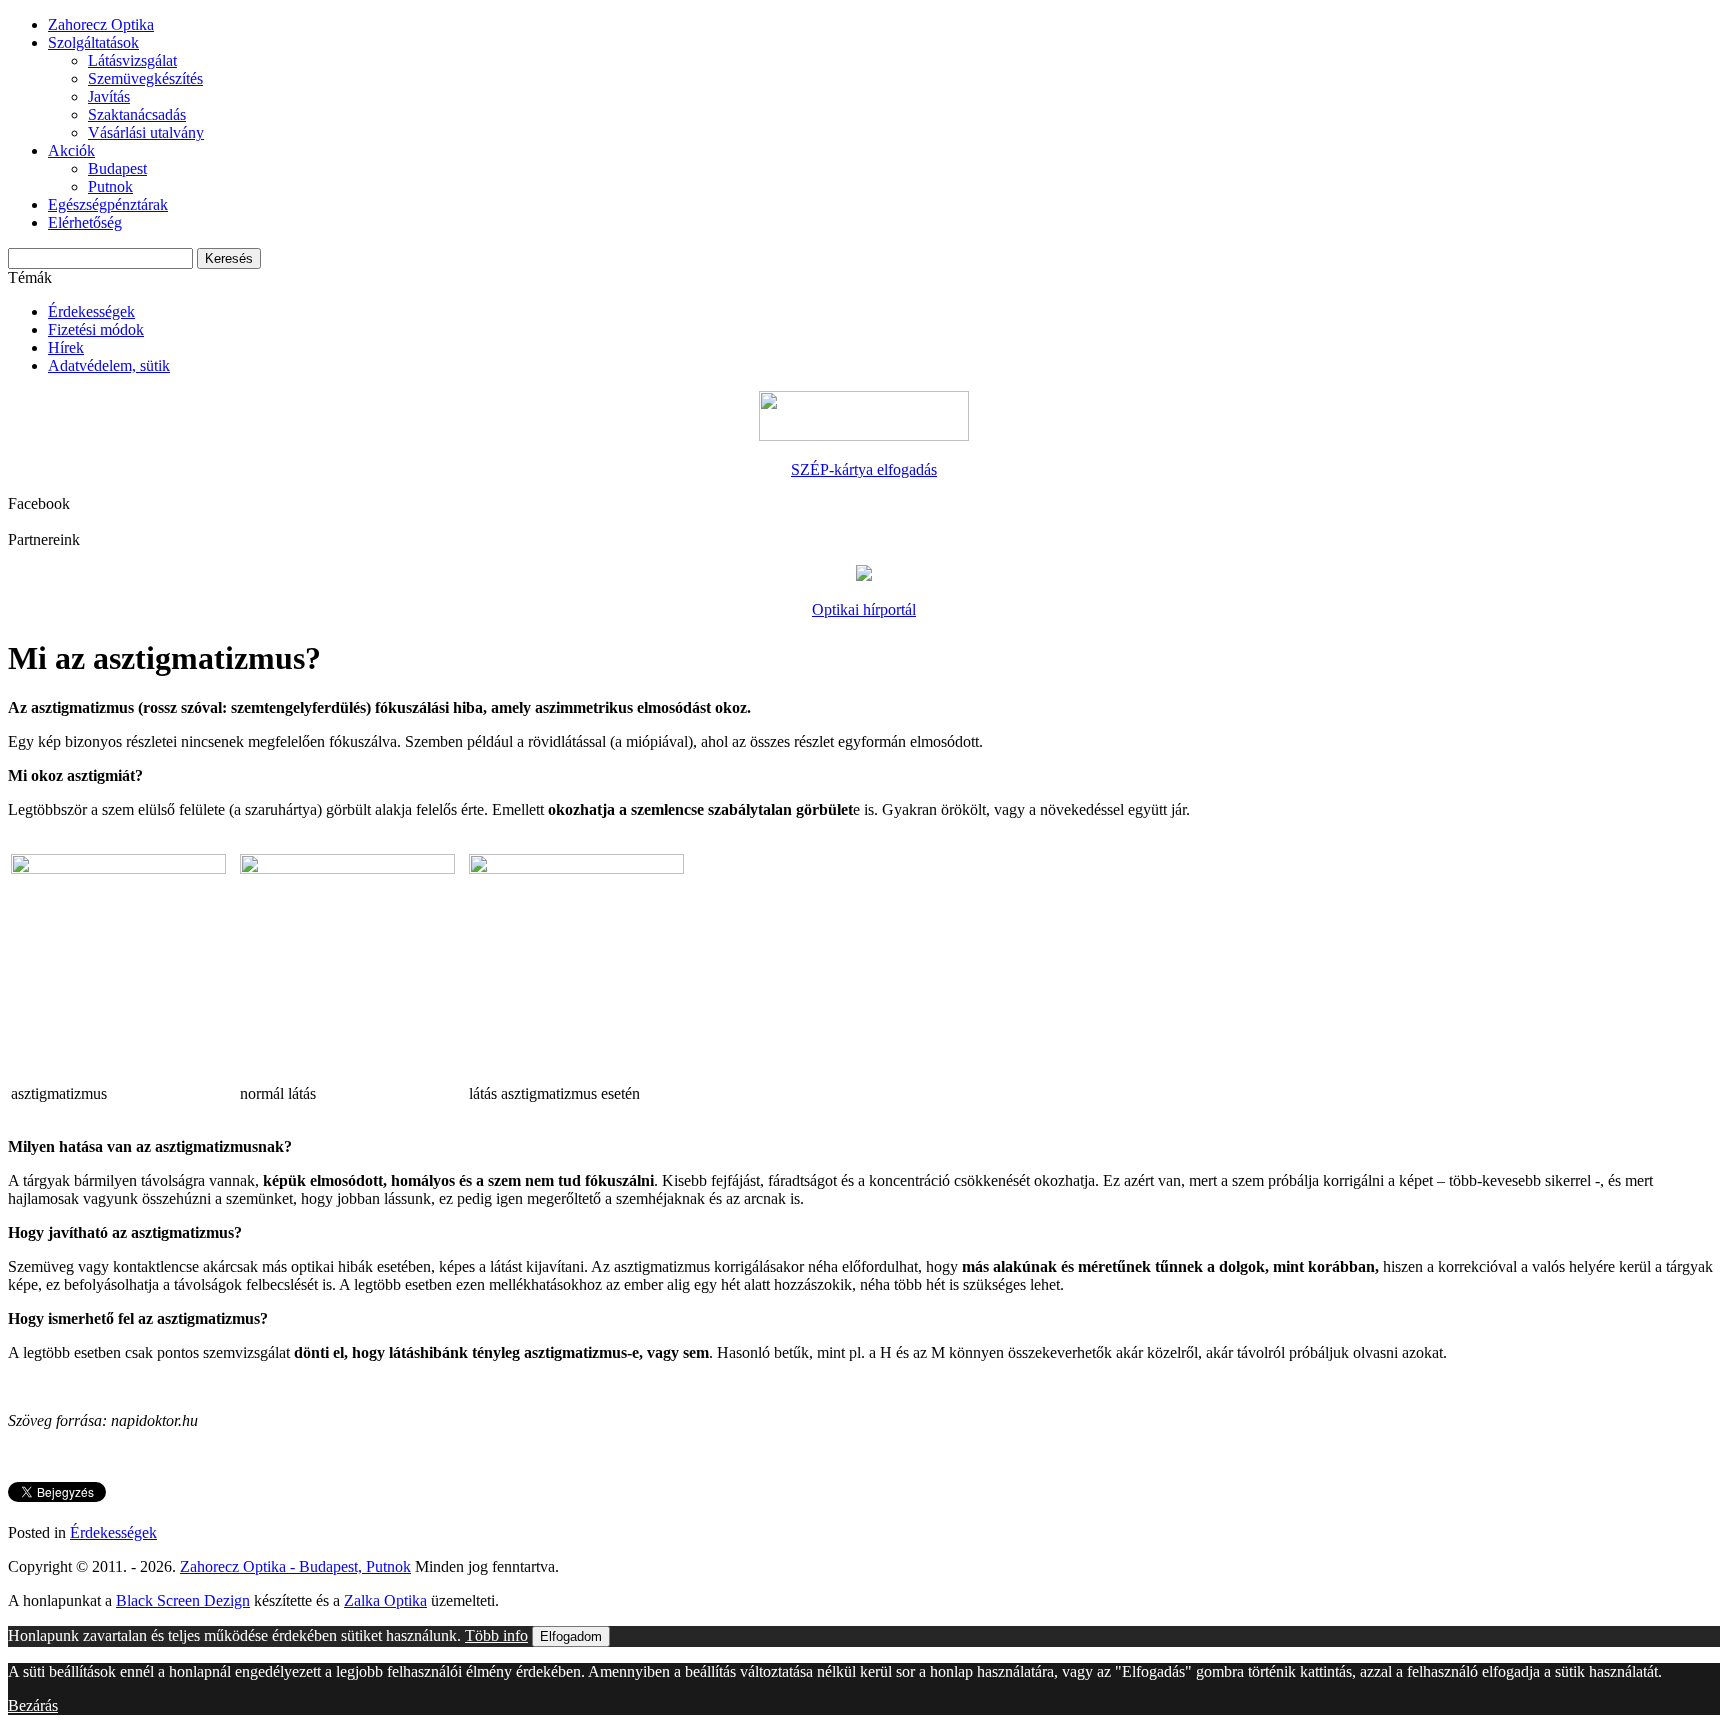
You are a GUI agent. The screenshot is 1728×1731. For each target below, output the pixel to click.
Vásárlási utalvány (146, 132)
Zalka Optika (385, 1600)
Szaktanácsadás (137, 114)
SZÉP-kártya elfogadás (864, 469)
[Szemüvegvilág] (864, 575)
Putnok (110, 186)
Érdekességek (91, 311)
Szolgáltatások (93, 42)
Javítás (109, 96)
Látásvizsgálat (132, 60)
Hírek (66, 347)
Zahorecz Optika (101, 24)
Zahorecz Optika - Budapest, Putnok (295, 1566)
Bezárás (33, 1705)
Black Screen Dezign (183, 1600)
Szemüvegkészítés (145, 78)
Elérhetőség (85, 222)
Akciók (71, 150)
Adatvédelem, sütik (109, 365)
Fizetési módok (96, 329)
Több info (496, 1635)
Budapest (117, 168)
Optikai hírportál (864, 609)
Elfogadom (571, 1636)
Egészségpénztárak (108, 204)
